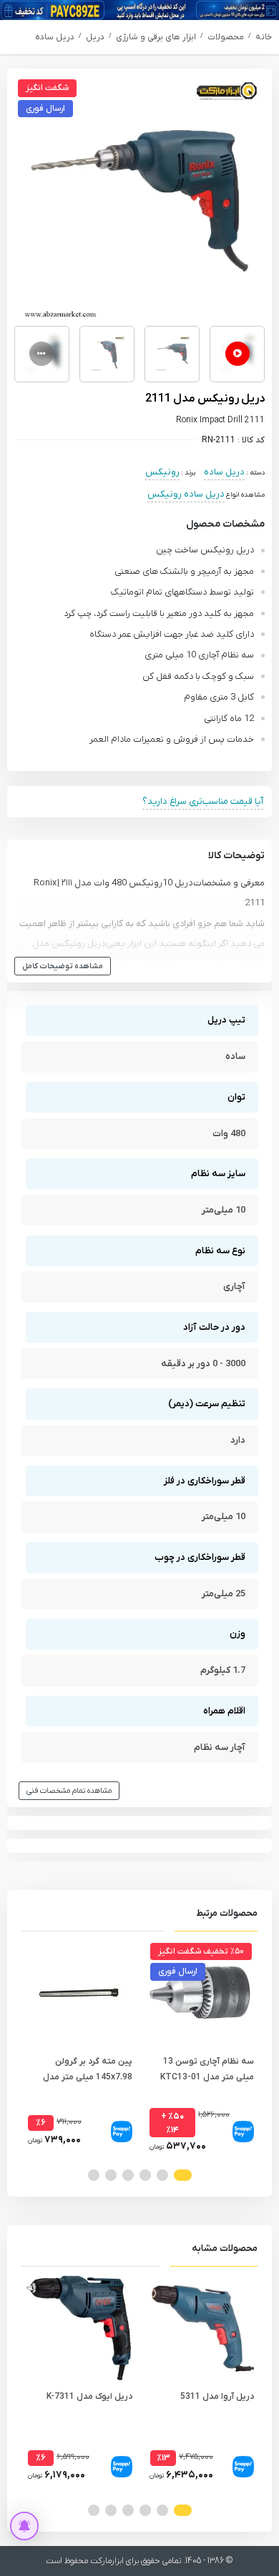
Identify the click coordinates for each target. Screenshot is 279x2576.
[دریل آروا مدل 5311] (200, 2328)
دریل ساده (55, 37)
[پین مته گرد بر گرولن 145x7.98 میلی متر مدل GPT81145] (79, 1993)
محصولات (226, 37)
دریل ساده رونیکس (186, 494)
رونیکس (162, 472)
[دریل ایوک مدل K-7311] (79, 2328)
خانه (264, 37)
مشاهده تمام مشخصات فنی (69, 1791)
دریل (95, 37)
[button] (183, 2175)
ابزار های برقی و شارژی (156, 37)
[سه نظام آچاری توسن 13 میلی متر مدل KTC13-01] (200, 1993)
